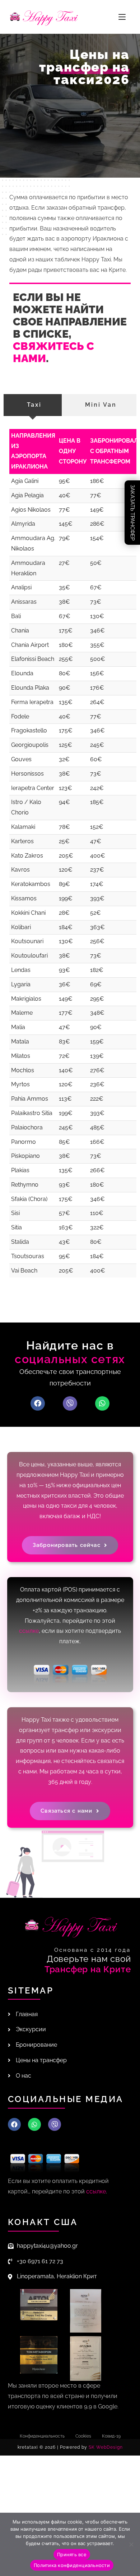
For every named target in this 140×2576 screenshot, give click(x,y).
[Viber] (70, 1403)
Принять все (72, 2554)
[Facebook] (38, 1403)
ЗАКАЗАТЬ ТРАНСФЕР (132, 513)
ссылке (29, 1631)
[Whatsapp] (102, 1403)
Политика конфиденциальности (72, 2565)
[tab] (33, 405)
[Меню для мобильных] (122, 17)
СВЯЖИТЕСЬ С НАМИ (53, 352)
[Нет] (131, 2544)
